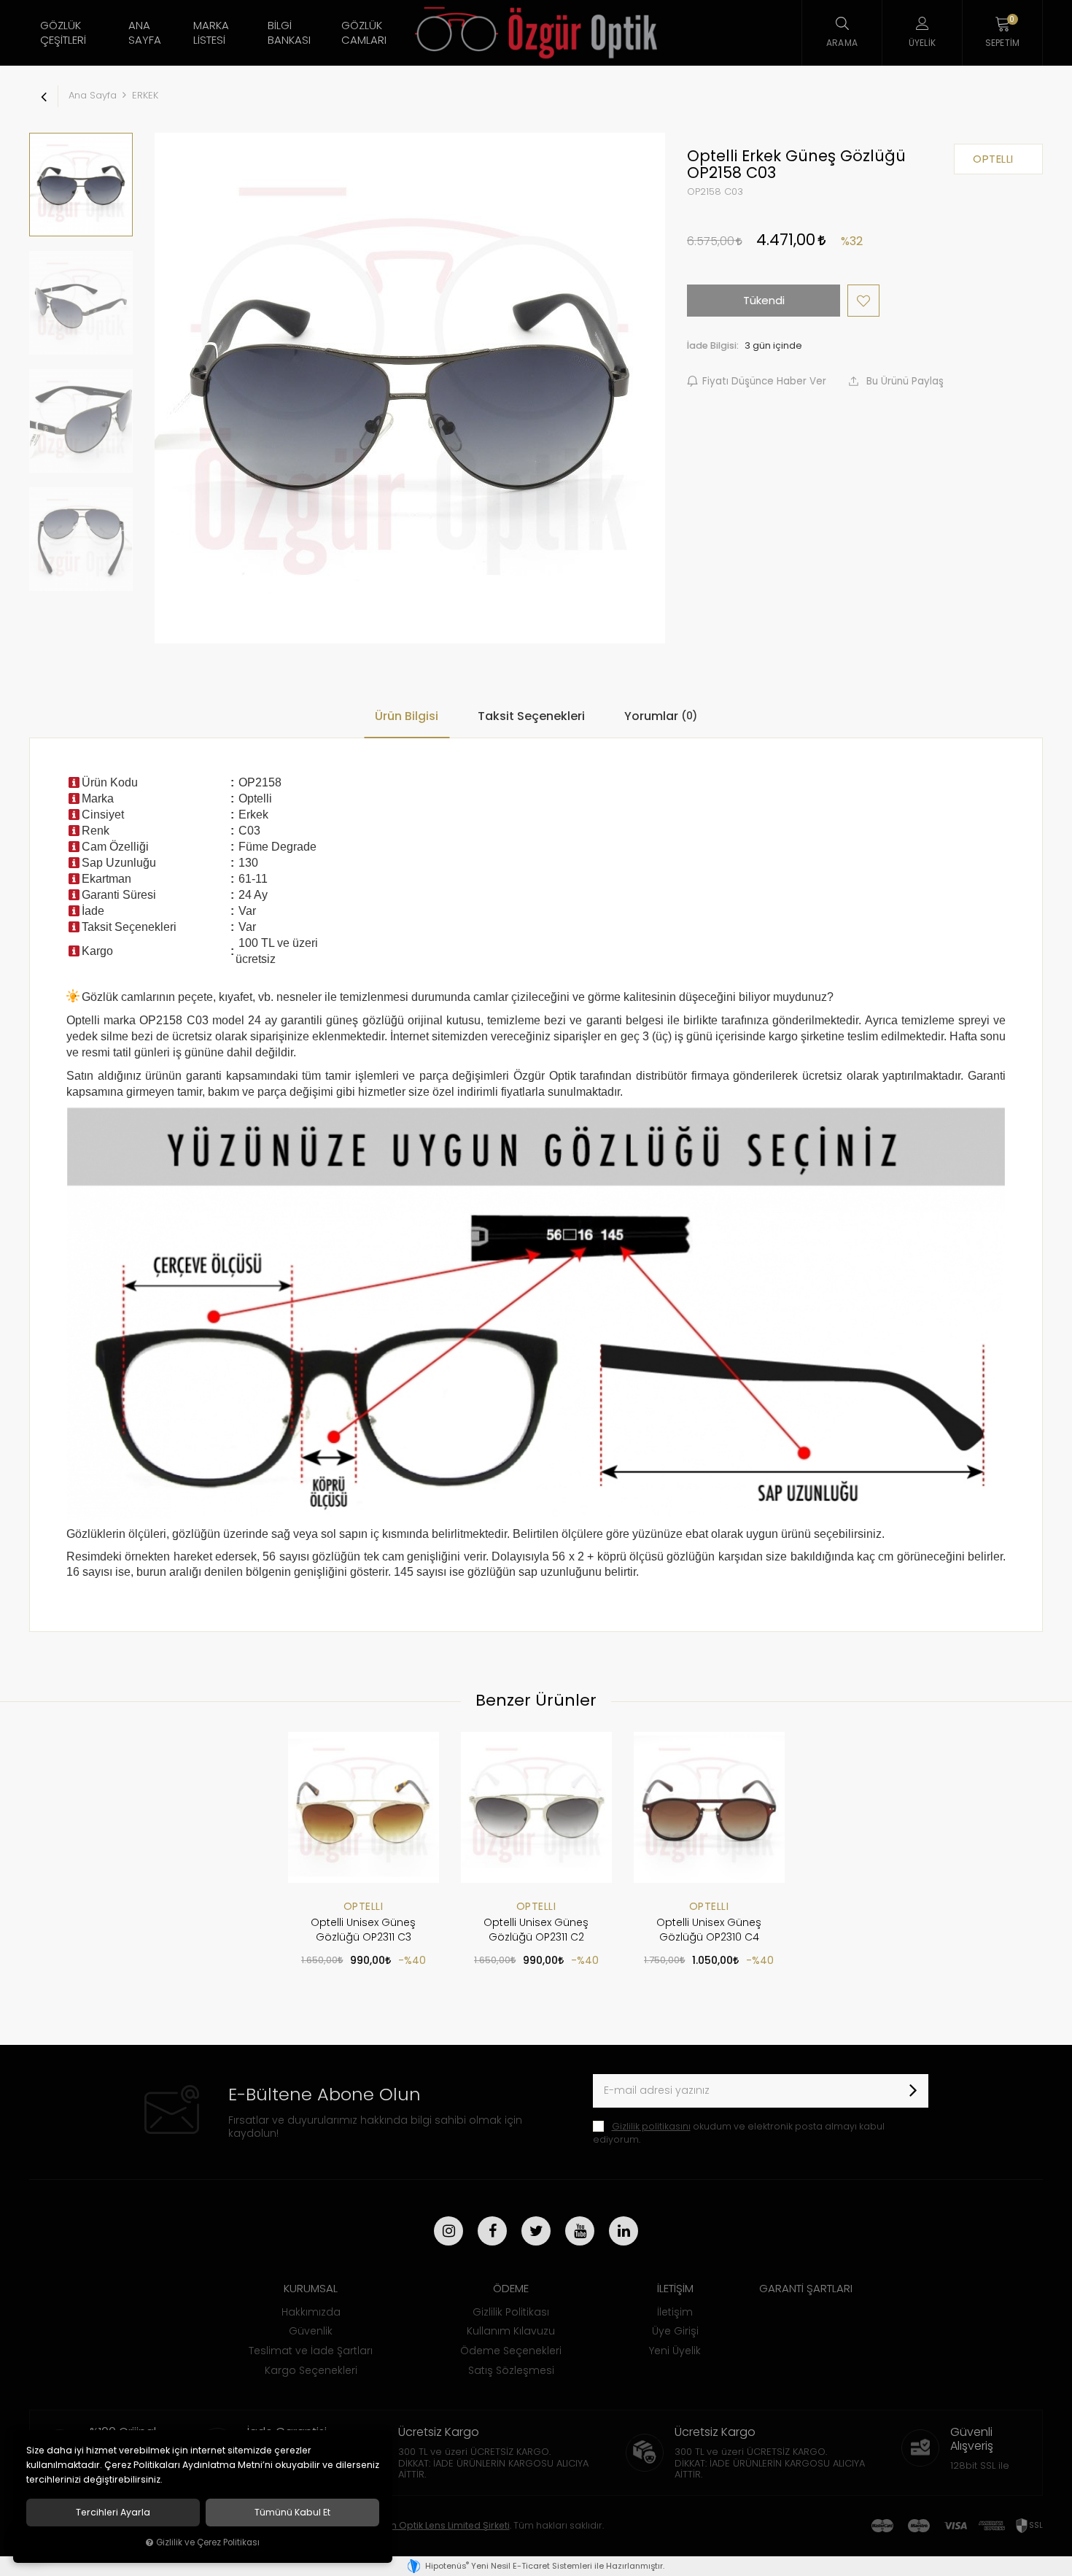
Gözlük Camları (364, 32)
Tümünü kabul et (292, 2513)
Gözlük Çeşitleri (63, 32)
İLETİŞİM (675, 2288)
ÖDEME (511, 2288)
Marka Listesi (211, 32)
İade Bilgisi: (713, 345)
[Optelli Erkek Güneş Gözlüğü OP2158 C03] (410, 388)
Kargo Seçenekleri (311, 2370)
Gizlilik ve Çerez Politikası (208, 2542)
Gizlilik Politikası (511, 2312)
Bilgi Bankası (289, 32)
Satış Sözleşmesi (511, 2370)
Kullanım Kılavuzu (511, 2331)
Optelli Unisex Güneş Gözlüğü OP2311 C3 (363, 1930)
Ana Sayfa (145, 32)
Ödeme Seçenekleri (511, 2351)
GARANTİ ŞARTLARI (806, 2288)
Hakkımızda (311, 2312)
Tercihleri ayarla (113, 2513)
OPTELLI (364, 1906)
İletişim (675, 2312)
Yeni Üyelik (675, 2351)
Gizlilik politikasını (651, 2126)
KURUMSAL (311, 2288)
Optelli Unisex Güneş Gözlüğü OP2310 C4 (709, 1930)
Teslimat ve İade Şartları (311, 2351)
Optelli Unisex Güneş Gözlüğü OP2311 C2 (536, 1930)
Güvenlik (311, 2331)
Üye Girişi (675, 2331)
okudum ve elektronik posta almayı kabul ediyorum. (739, 2133)
